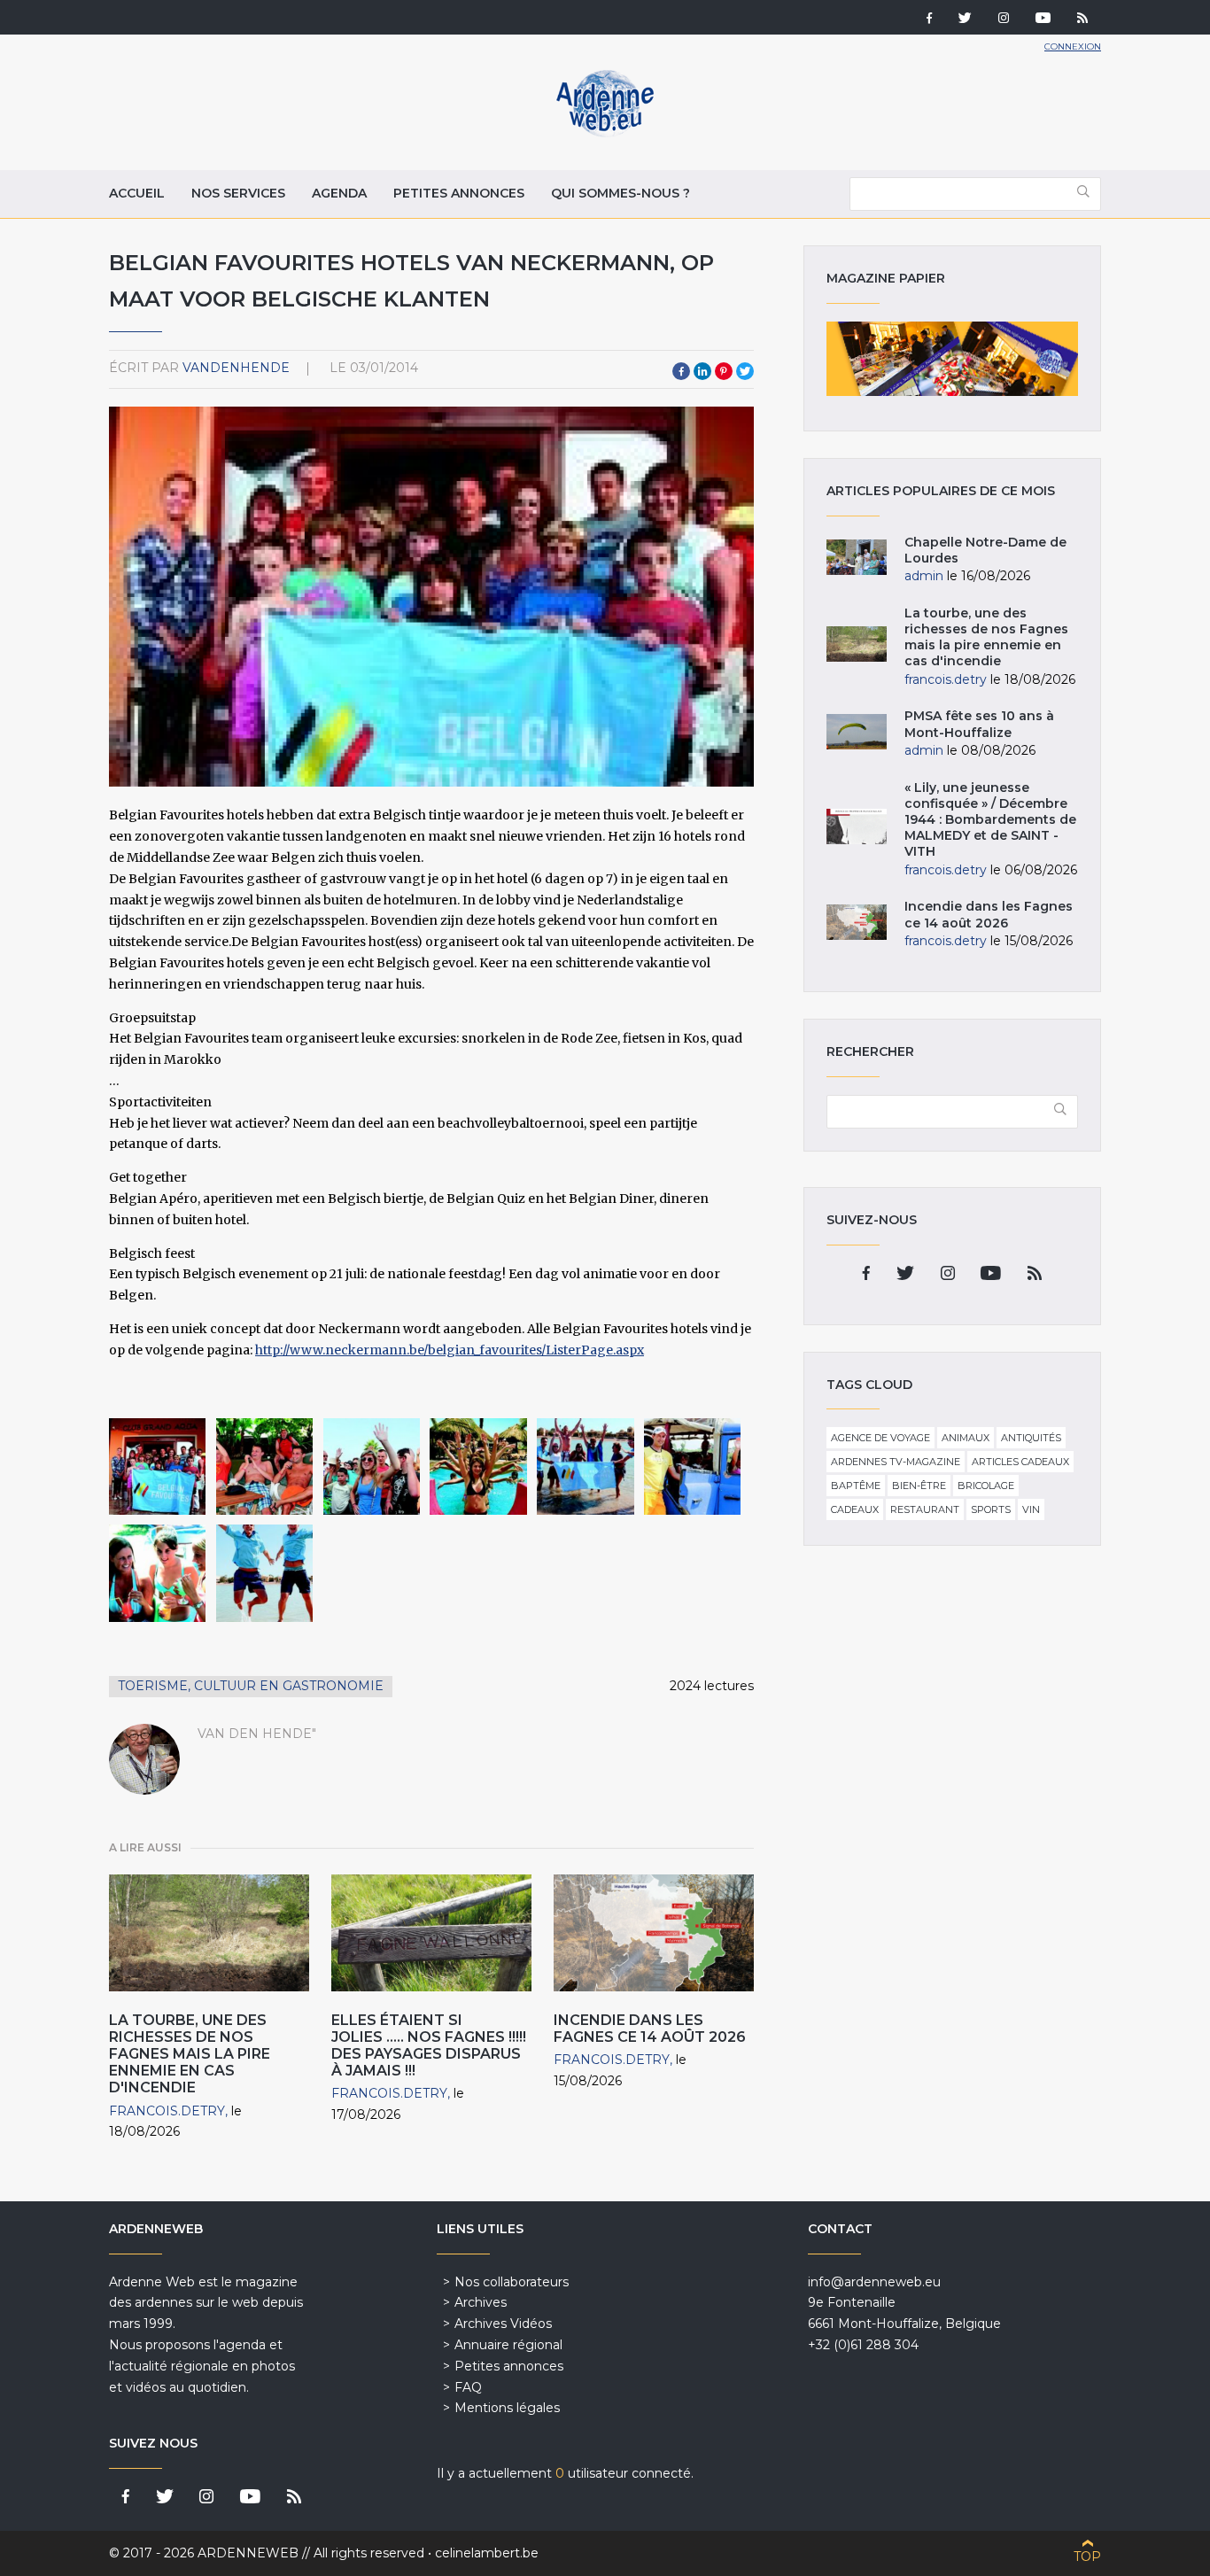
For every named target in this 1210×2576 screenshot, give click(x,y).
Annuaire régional (508, 2345)
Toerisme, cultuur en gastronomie (251, 1686)
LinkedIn (702, 371)
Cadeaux (855, 1509)
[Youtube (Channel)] (1043, 19)
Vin (1031, 1509)
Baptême (856, 1486)
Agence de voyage (880, 1438)
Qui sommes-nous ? (621, 193)
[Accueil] (605, 133)
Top (1087, 2557)
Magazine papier (952, 359)
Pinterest (724, 371)
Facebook (681, 371)
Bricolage (986, 1486)
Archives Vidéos (503, 2324)
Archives (481, 2302)
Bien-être (919, 1486)
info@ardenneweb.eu (874, 2282)
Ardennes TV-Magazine (896, 1462)
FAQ (468, 2387)
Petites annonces (459, 193)
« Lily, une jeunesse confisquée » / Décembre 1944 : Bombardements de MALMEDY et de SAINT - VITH (990, 820)
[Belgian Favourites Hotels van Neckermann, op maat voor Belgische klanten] (157, 1466)
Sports (991, 1509)
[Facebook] (929, 19)
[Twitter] (965, 19)
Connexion (1073, 47)
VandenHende (236, 368)
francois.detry (167, 2111)
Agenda (339, 193)
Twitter (745, 371)
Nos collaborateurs (512, 2282)
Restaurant (925, 1509)
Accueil (137, 193)
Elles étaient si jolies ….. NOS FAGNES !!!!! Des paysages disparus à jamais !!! (429, 2046)
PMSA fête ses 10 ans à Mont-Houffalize (979, 724)
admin (924, 576)
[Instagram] (1004, 19)
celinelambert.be (487, 2553)
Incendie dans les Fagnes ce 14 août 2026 (650, 2029)
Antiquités (1031, 1438)
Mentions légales (507, 2408)
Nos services (238, 193)
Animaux (966, 1438)
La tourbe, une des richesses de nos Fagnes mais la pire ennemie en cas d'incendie (190, 2054)
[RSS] (1082, 19)
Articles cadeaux (1020, 1462)
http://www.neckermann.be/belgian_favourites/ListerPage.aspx (450, 1350)
